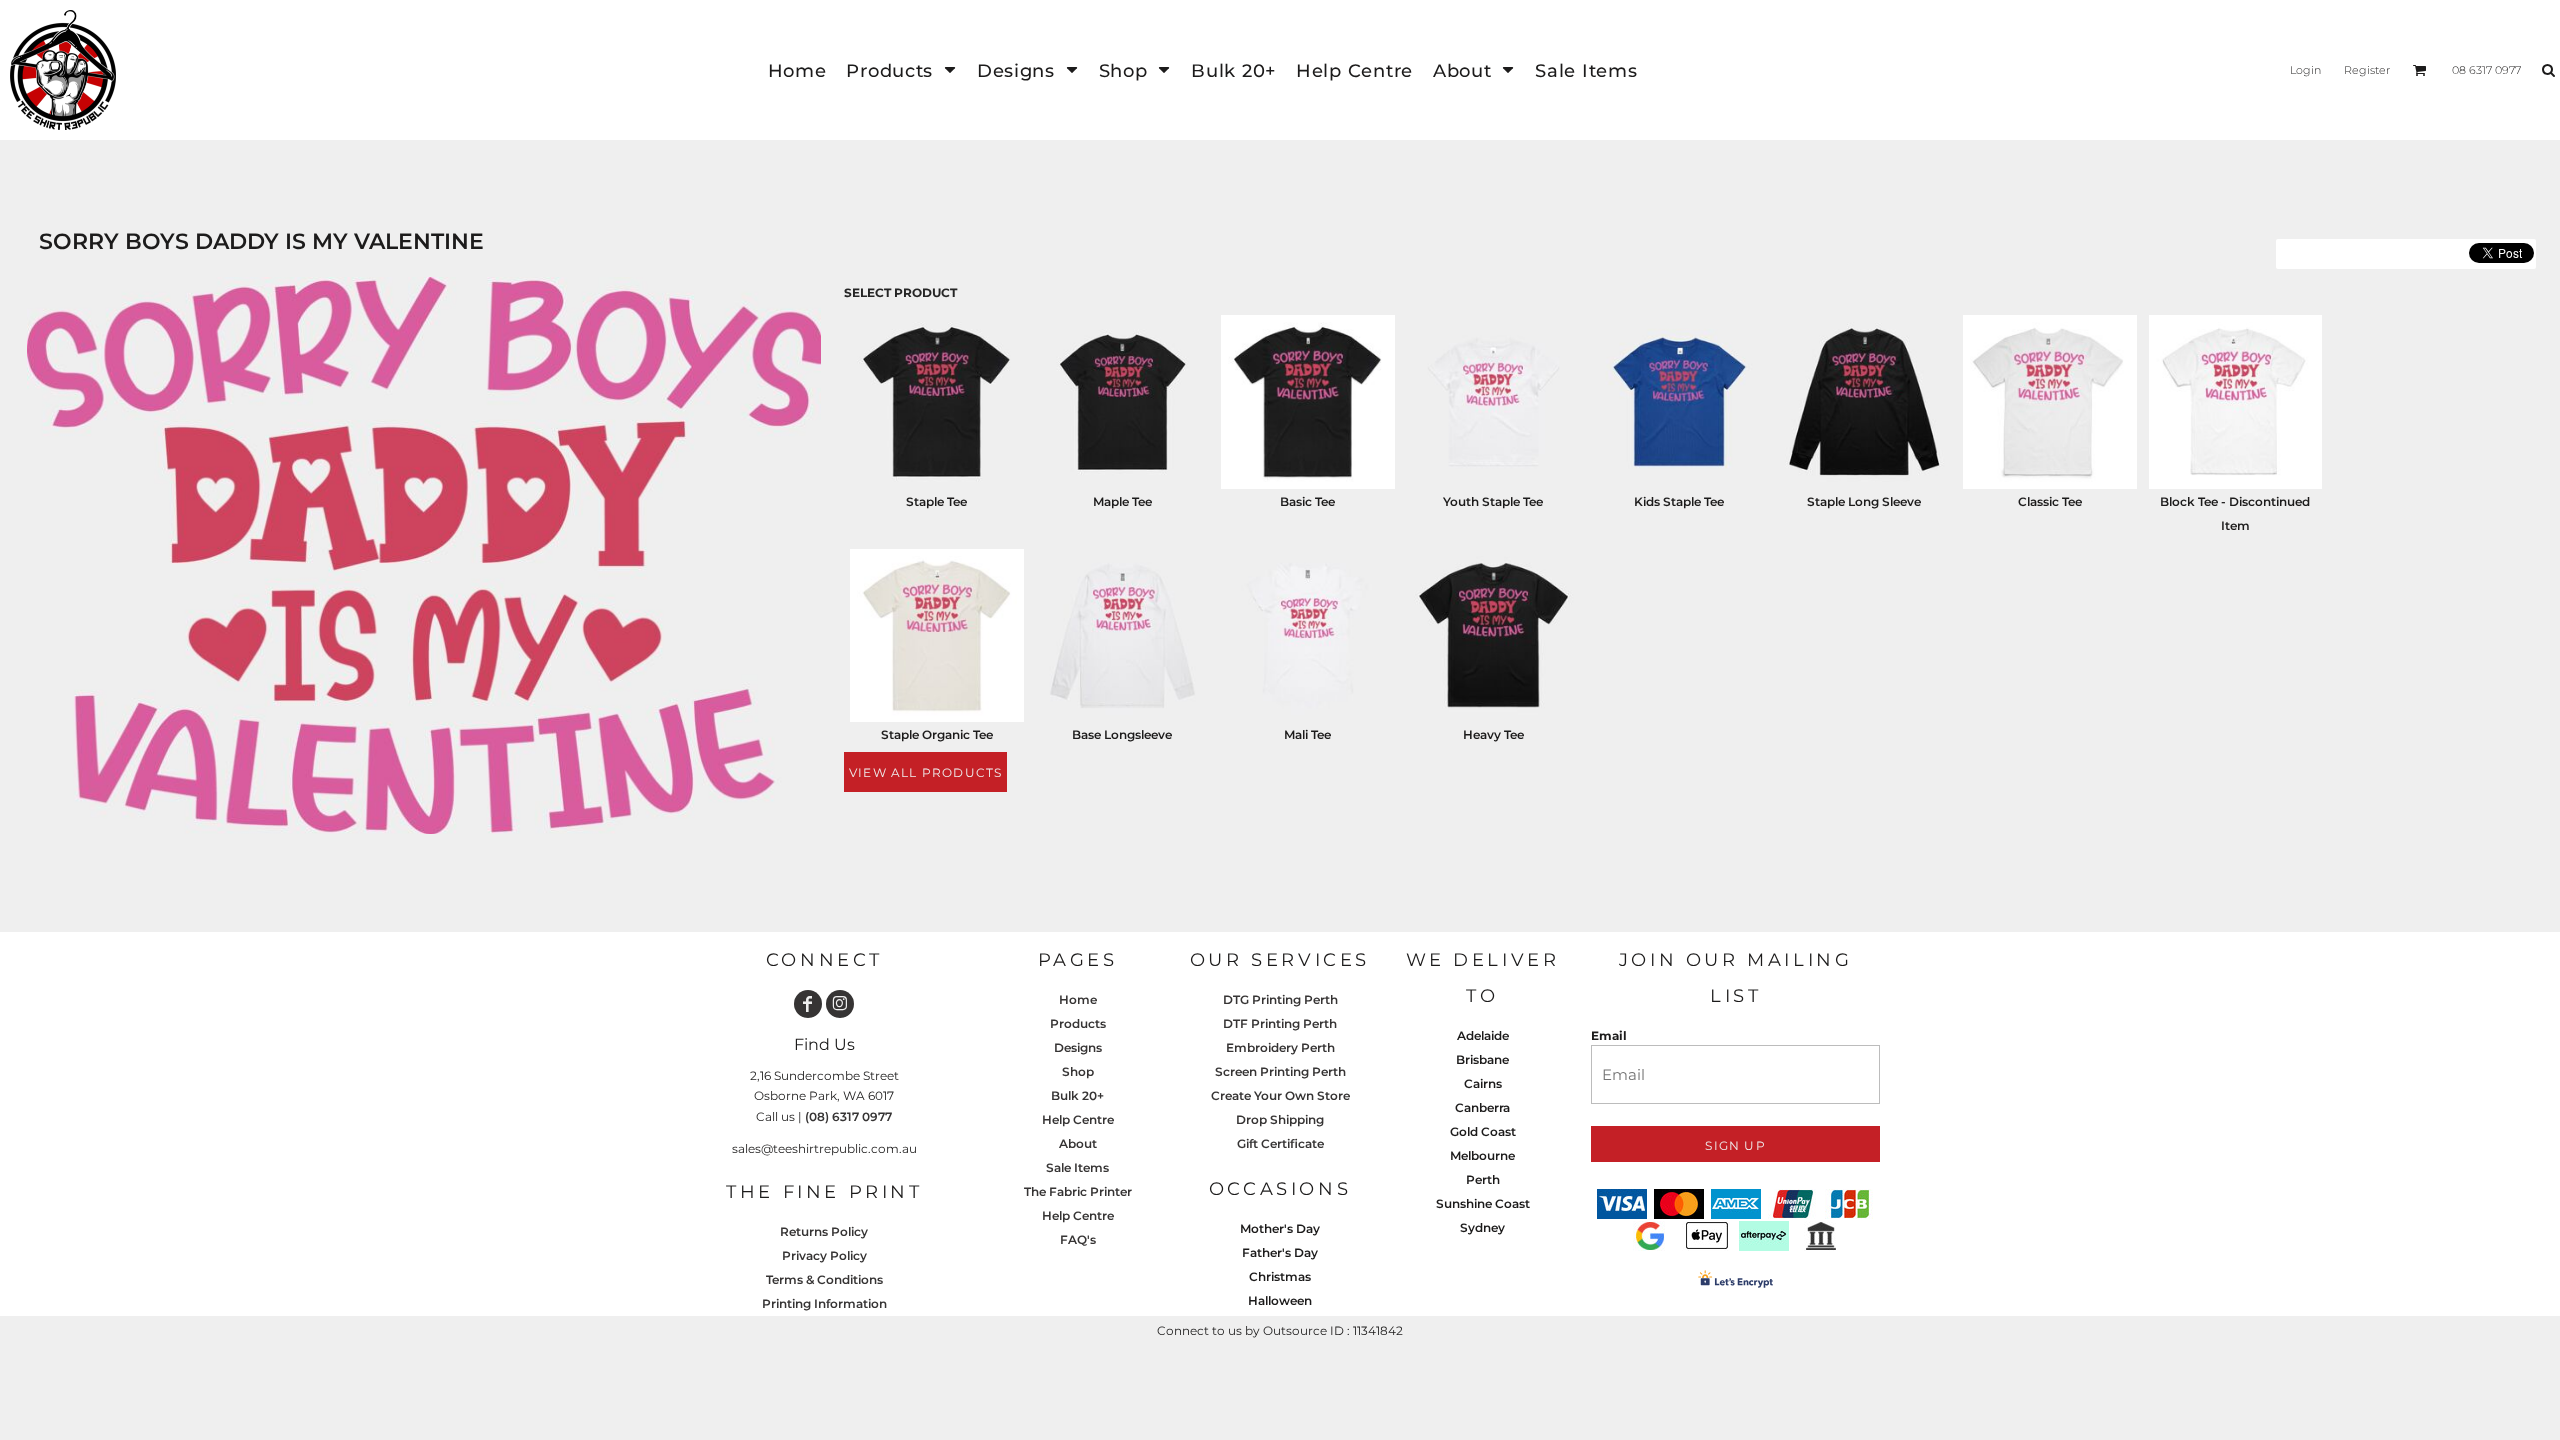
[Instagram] (840, 1004)
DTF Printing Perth (1280, 1023)
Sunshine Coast (1483, 1203)
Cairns (1483, 1083)
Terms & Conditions (824, 1279)
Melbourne (1482, 1155)
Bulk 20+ (1077, 1095)
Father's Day (1280, 1252)
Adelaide (1483, 1035)
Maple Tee (1122, 501)
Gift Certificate (1280, 1143)
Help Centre (1078, 1119)
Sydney (1482, 1227)
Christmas (1280, 1276)
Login (2305, 70)
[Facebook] (808, 1004)
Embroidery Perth (1280, 1047)
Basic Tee (1307, 501)
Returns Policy (824, 1231)
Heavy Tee (1493, 734)
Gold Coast (1483, 1131)
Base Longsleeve (1122, 734)
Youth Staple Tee (1493, 501)
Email (1609, 1035)
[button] (901, 70)
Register (2367, 70)
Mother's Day (1280, 1228)
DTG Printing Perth (1280, 999)
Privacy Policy (824, 1255)
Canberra (1482, 1107)
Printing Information (824, 1303)
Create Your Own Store (1280, 1095)
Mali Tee (1307, 734)
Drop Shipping (1280, 1119)
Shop (1078, 1071)
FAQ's (1078, 1239)
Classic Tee (2050, 501)
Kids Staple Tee (1679, 501)
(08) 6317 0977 (848, 1116)
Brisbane (1482, 1059)
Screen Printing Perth (1280, 1071)
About (1078, 1143)
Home (1078, 999)
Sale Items (1077, 1167)
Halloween (1280, 1300)
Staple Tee (936, 501)
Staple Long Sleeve (1864, 501)
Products (1078, 1023)
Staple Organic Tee (937, 734)
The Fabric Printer (1078, 1191)
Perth (1483, 1179)
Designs (1078, 1047)
